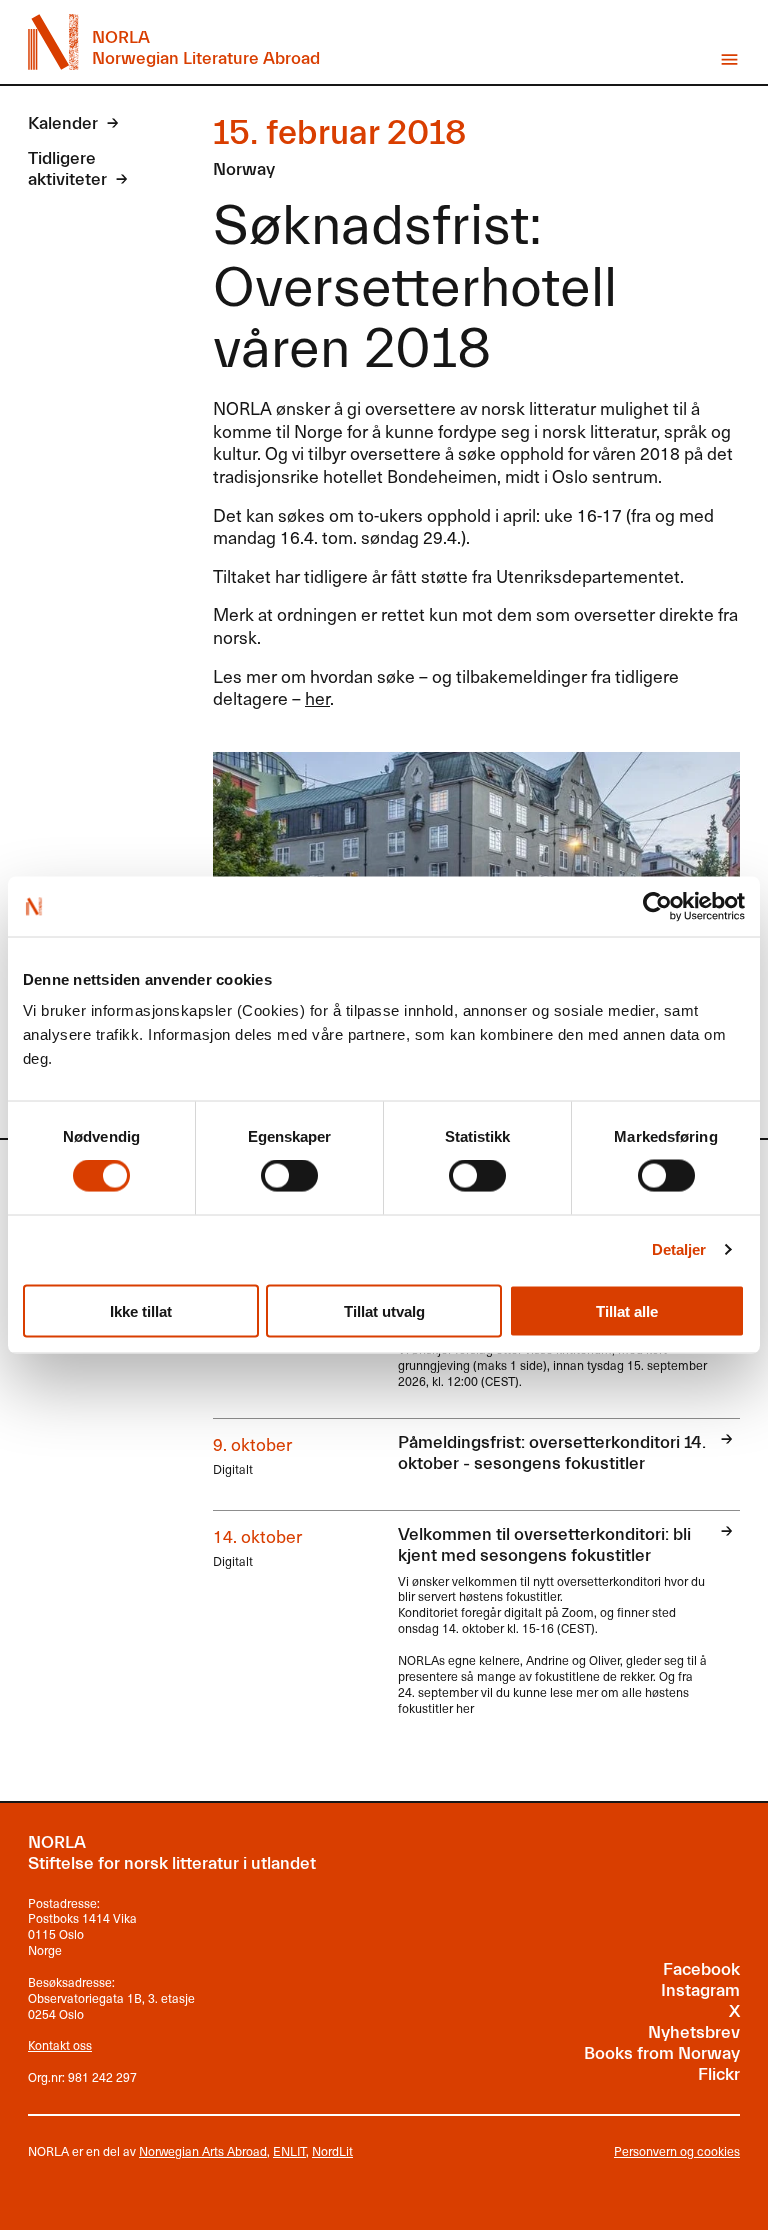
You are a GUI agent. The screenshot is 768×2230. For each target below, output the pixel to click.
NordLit (332, 2151)
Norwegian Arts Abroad (203, 2151)
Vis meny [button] (729, 59)
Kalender (63, 124)
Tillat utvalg (384, 1310)
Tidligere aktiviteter (67, 169)
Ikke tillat (141, 1310)
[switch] (289, 1176)
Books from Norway (662, 2054)
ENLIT (289, 2151)
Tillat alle (627, 1310)
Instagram (700, 1991)
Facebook (701, 1970)
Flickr (719, 2075)
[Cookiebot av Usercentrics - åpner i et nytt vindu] (657, 906)
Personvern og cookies (677, 2152)
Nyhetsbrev (694, 2033)
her (317, 698)
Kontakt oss (60, 2045)
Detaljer (679, 1249)
